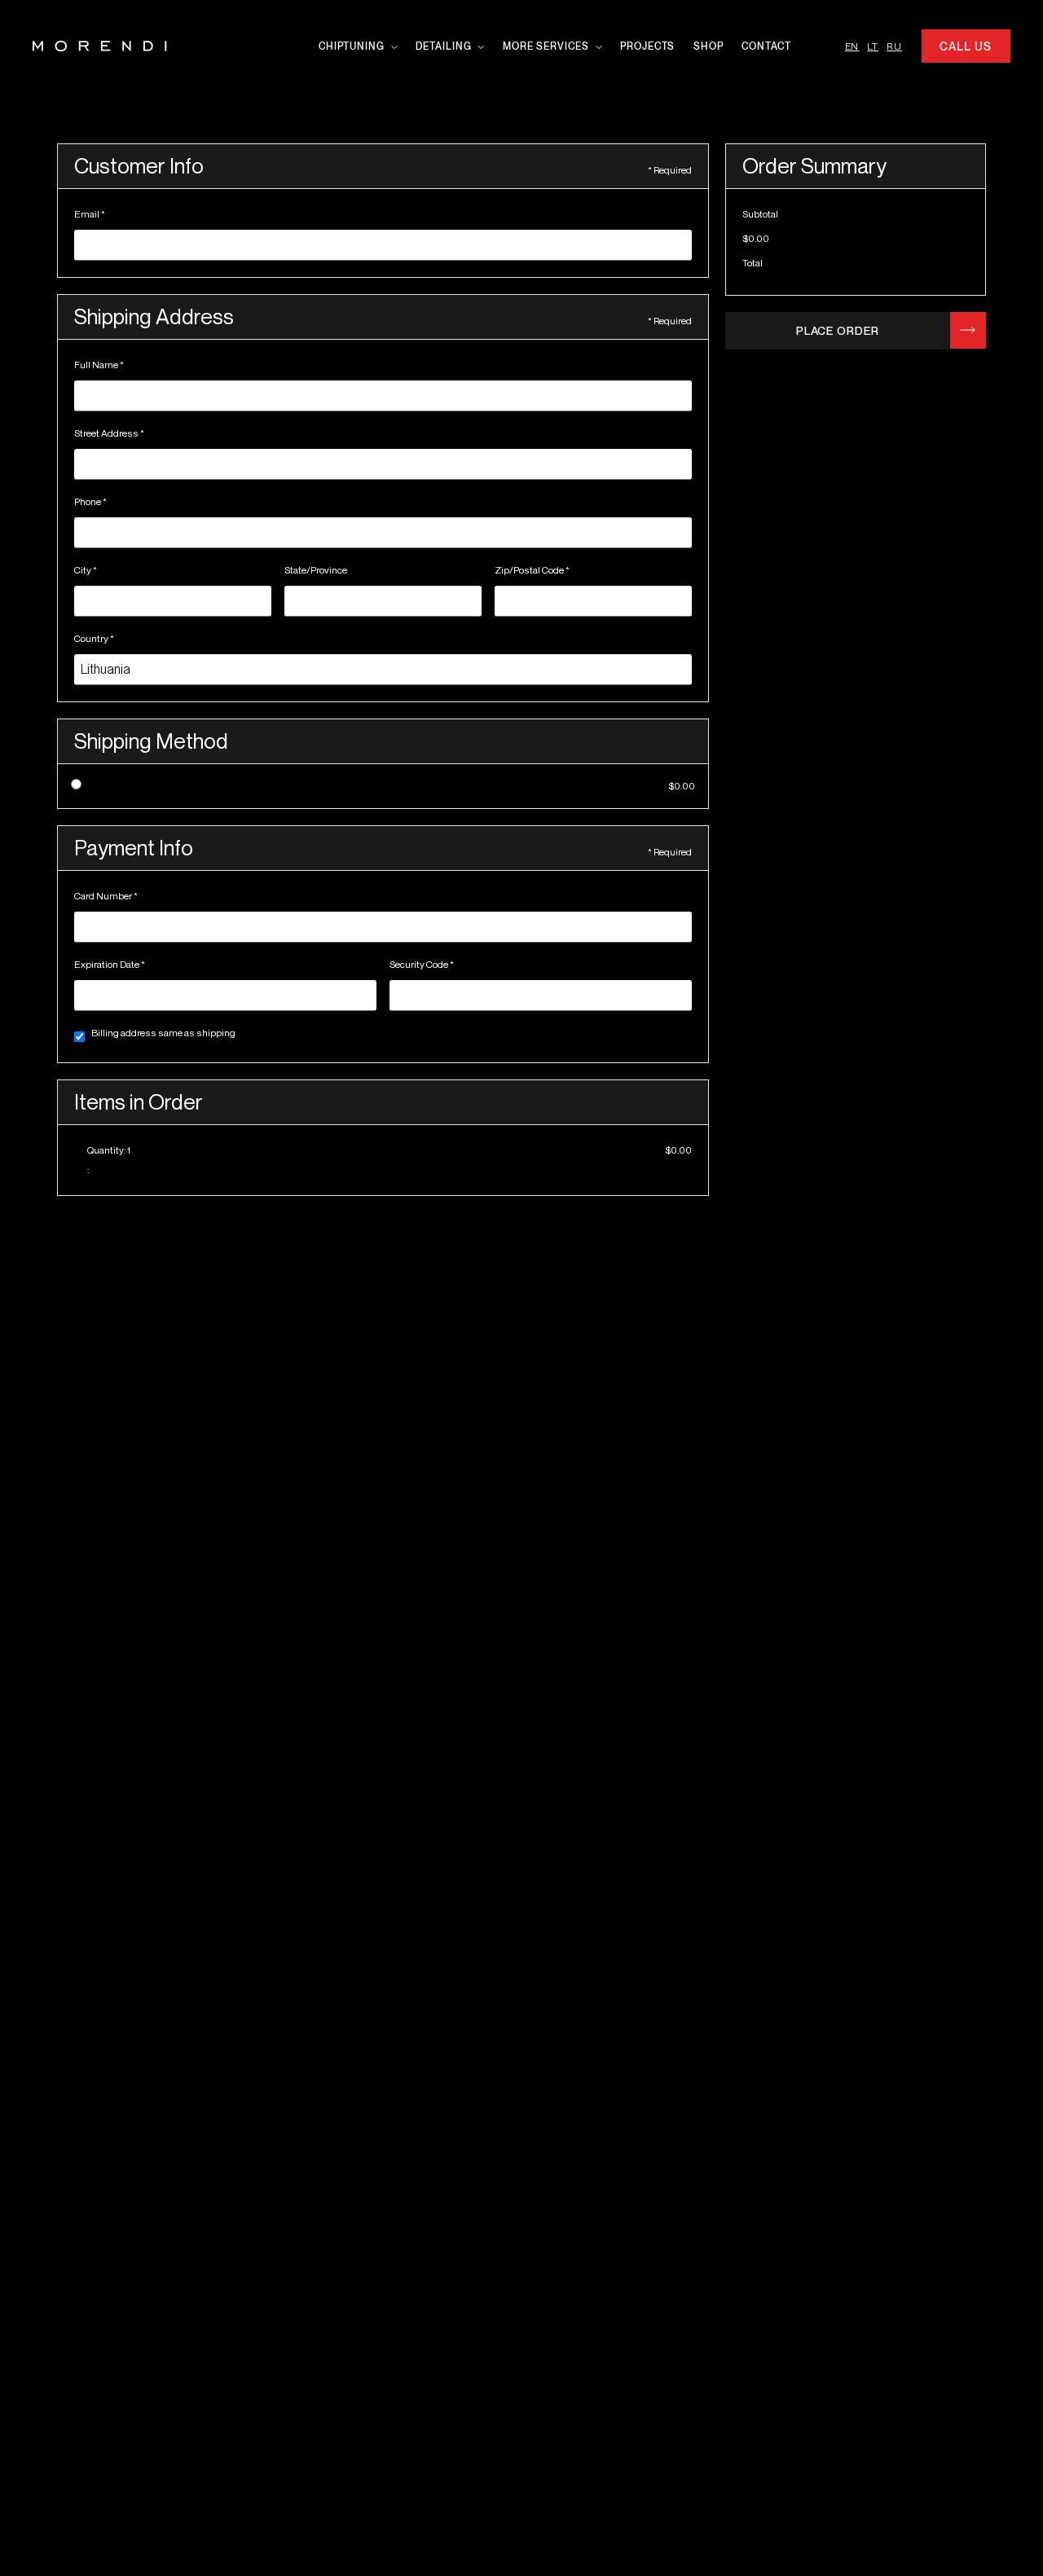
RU (894, 46)
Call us (965, 46)
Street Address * (109, 433)
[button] (355, 46)
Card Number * (106, 896)
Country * (94, 638)
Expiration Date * (110, 964)
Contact (766, 46)
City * (86, 570)
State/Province (316, 570)
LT (873, 46)
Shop (709, 46)
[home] (100, 46)
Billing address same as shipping (163, 1033)
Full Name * (99, 365)
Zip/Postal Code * (532, 570)
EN (852, 46)
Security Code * (422, 964)
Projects (647, 46)
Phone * (90, 501)
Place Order (838, 330)
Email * (90, 214)
